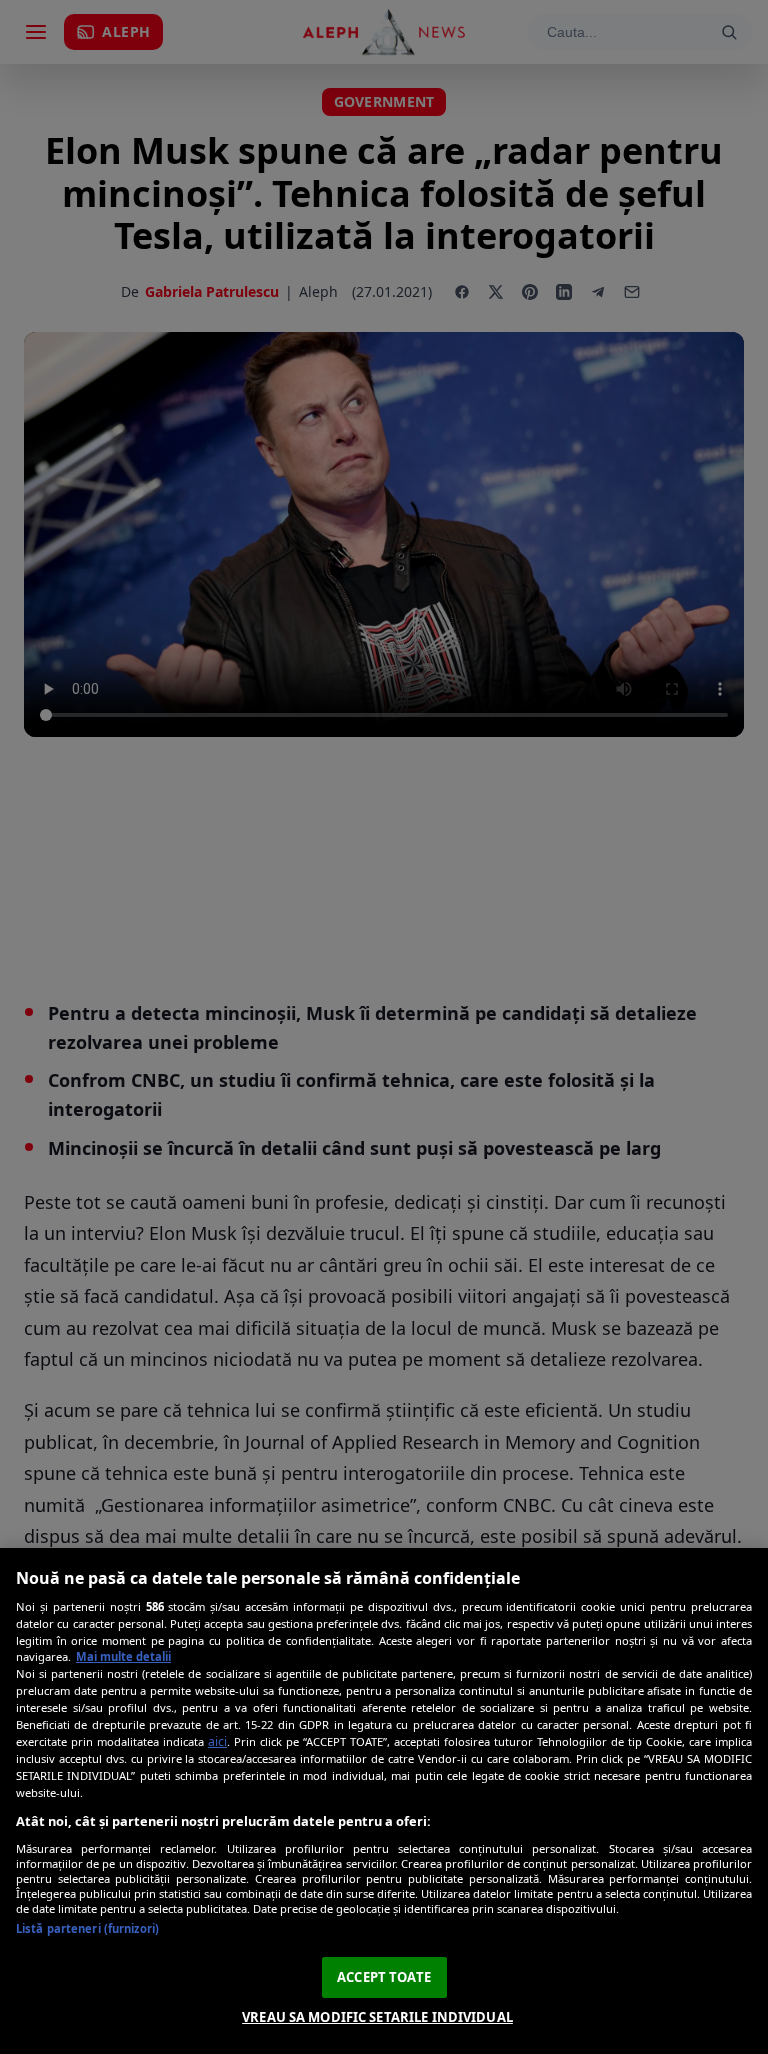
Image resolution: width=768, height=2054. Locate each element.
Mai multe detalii (123, 1656)
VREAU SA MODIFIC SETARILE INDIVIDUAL (377, 2017)
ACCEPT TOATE (384, 1977)
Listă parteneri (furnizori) (87, 1928)
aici (217, 1741)
